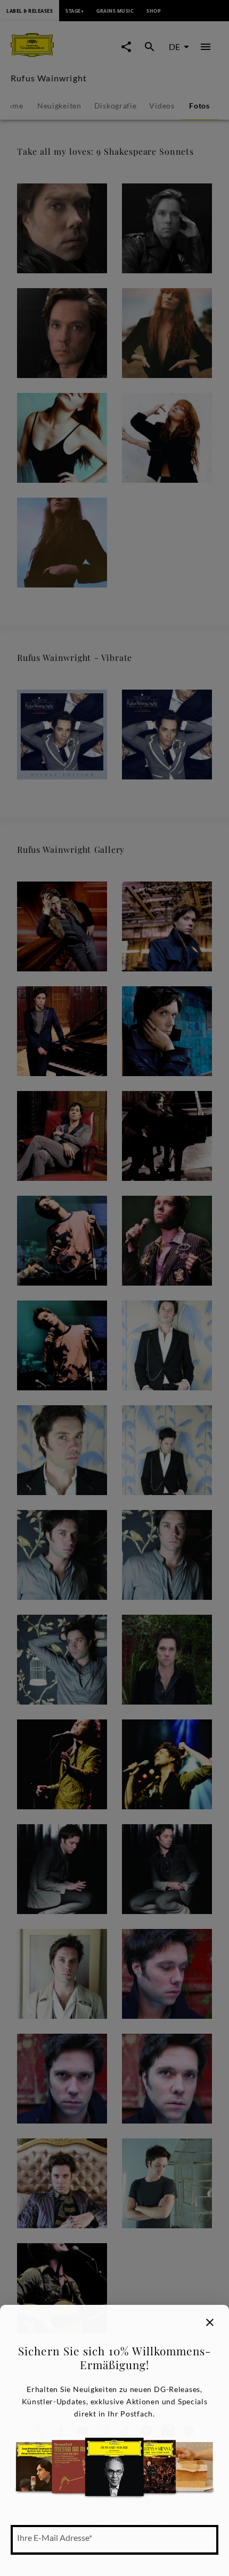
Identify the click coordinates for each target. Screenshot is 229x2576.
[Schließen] (210, 2322)
